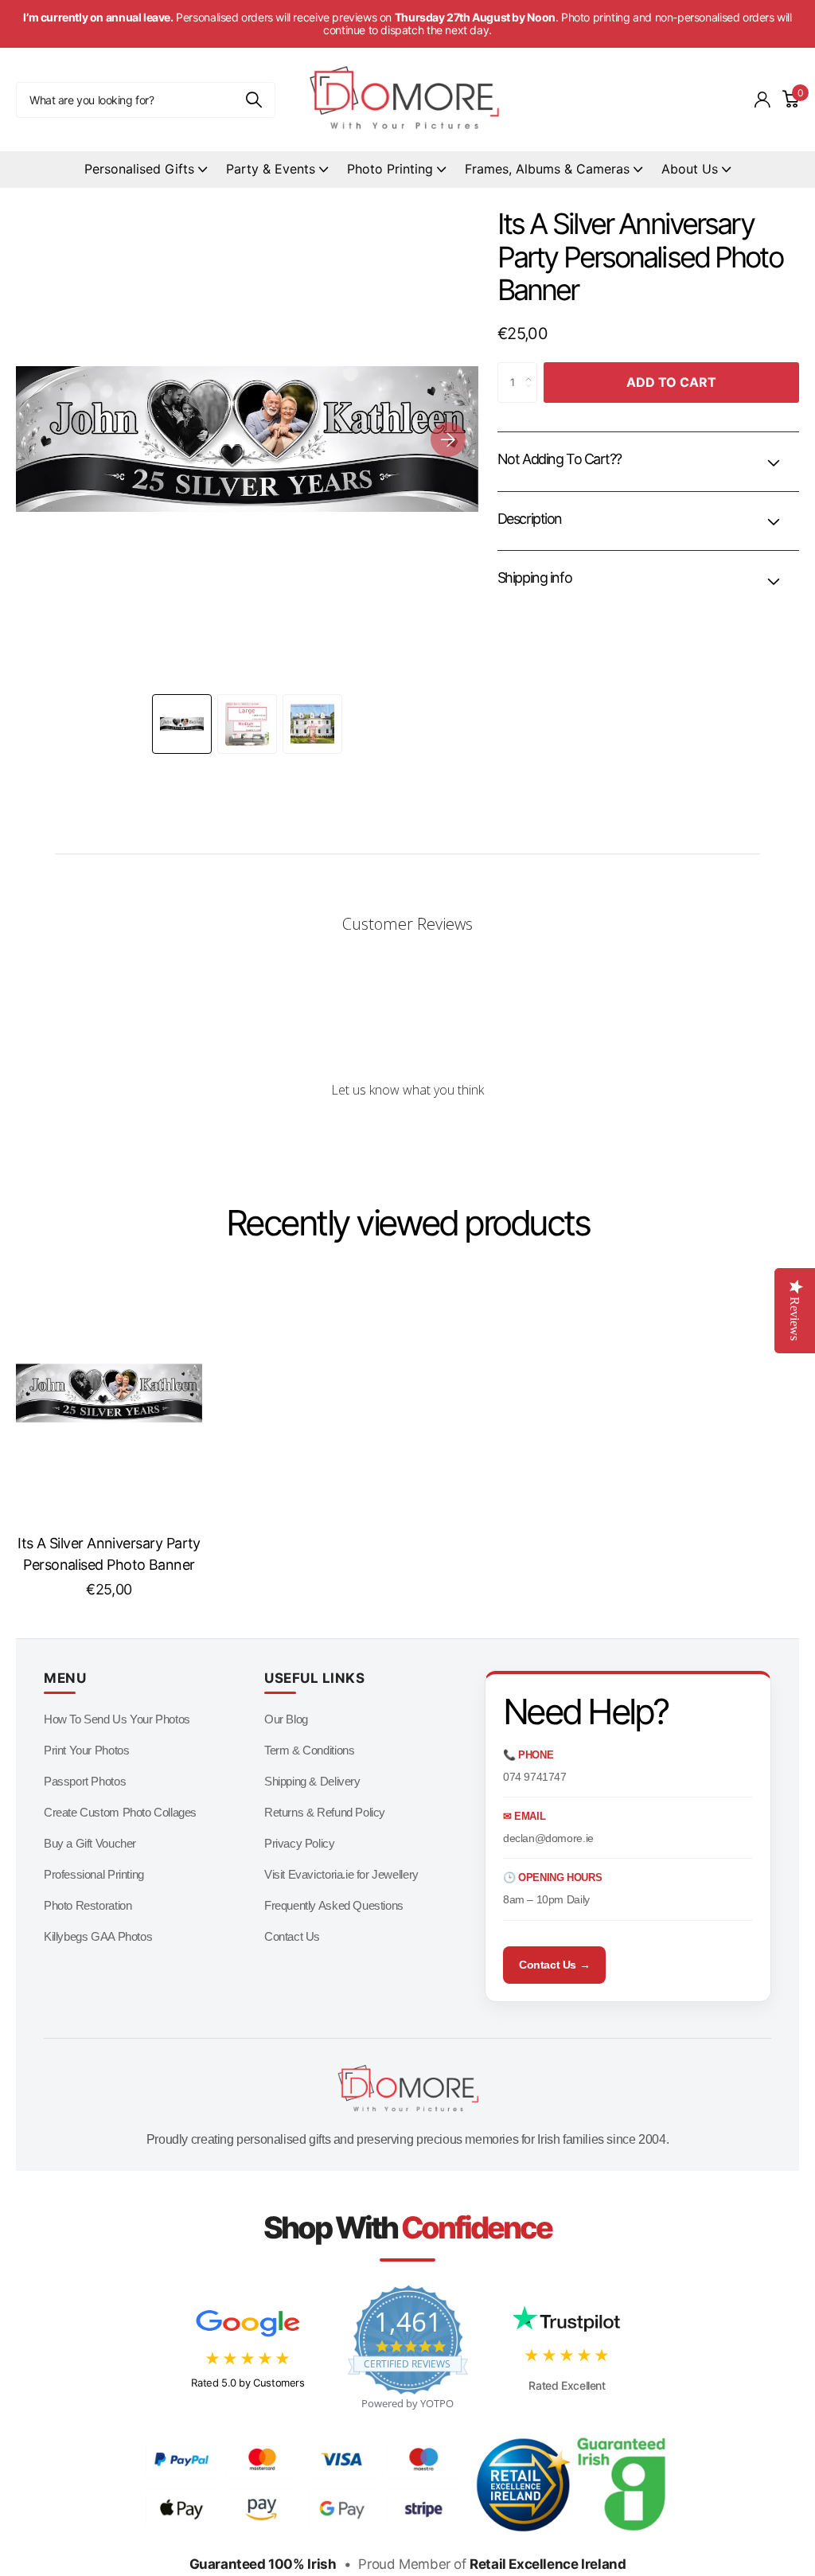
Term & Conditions (309, 1750)
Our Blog (286, 1719)
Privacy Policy (300, 1843)
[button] (448, 439)
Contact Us (292, 1936)
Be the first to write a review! (407, 1132)
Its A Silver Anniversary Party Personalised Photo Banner (109, 1554)
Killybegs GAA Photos (98, 1936)
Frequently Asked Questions (334, 1905)
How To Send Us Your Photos (117, 1719)
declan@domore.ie (548, 1838)
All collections (146, 170)
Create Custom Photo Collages (120, 1812)
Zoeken (253, 100)
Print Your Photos (86, 1750)
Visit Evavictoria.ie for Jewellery (341, 1874)
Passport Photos (85, 1781)
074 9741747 (535, 1777)
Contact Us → (554, 1965)
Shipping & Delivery (312, 1781)
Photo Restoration (88, 1905)
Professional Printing (94, 1874)
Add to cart (671, 382)
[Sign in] (762, 100)
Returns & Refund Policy (325, 1812)
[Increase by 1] (532, 369)
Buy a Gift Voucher (90, 1843)
